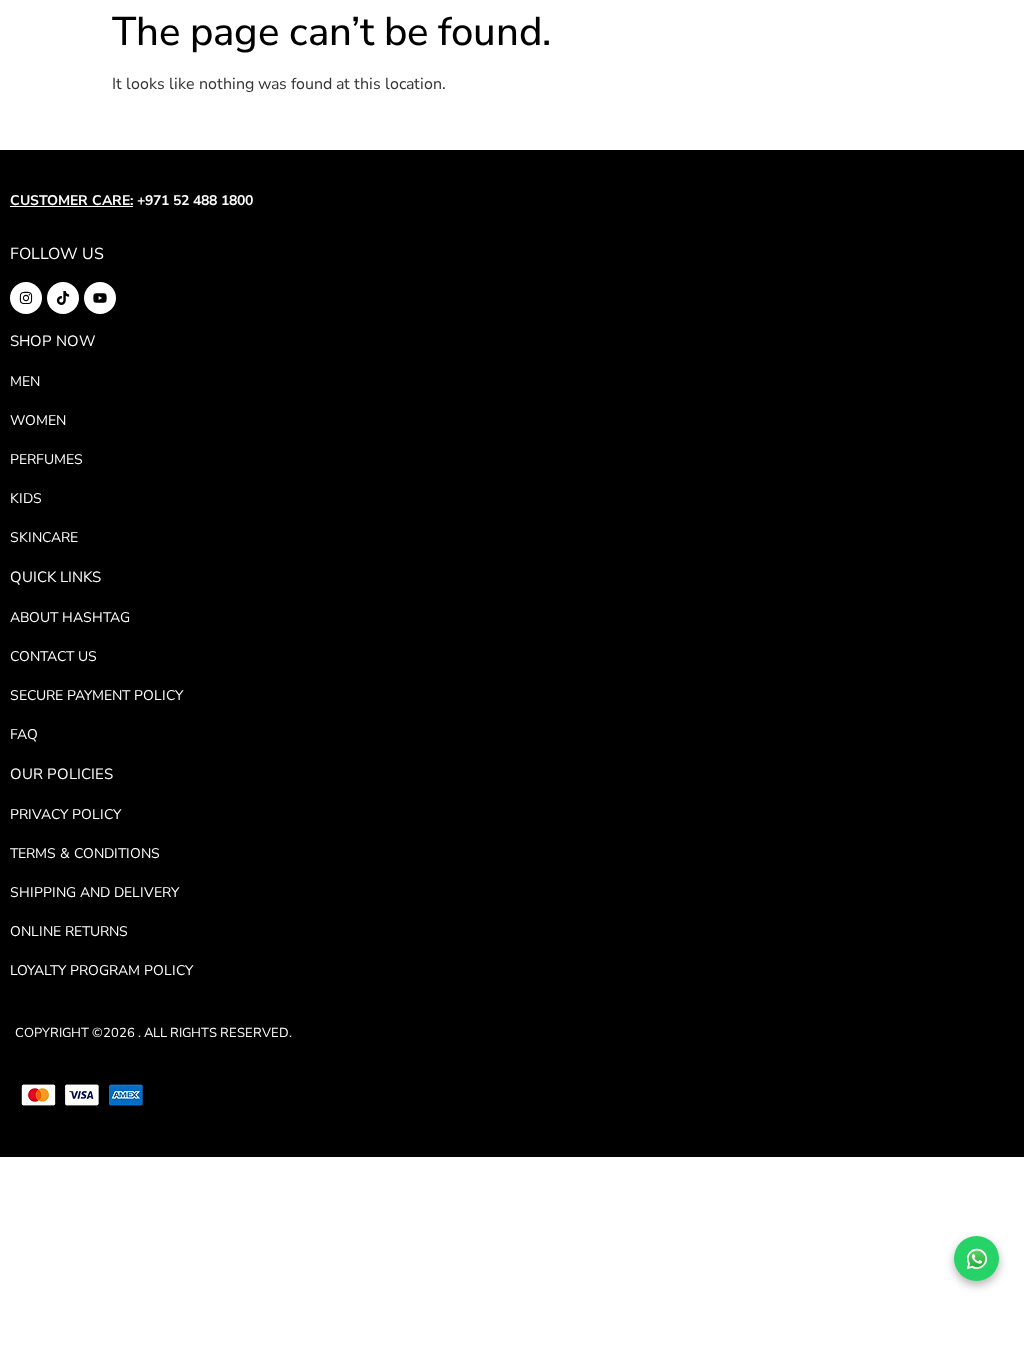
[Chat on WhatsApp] (976, 1258)
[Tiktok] (63, 298)
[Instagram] (26, 298)
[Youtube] (100, 298)
